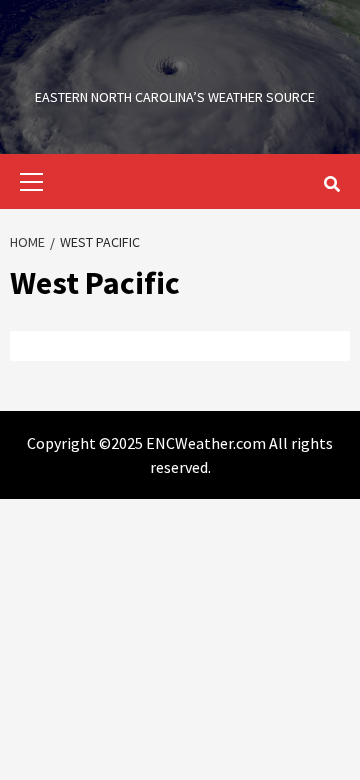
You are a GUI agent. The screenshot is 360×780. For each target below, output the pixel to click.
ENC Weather (175, 65)
